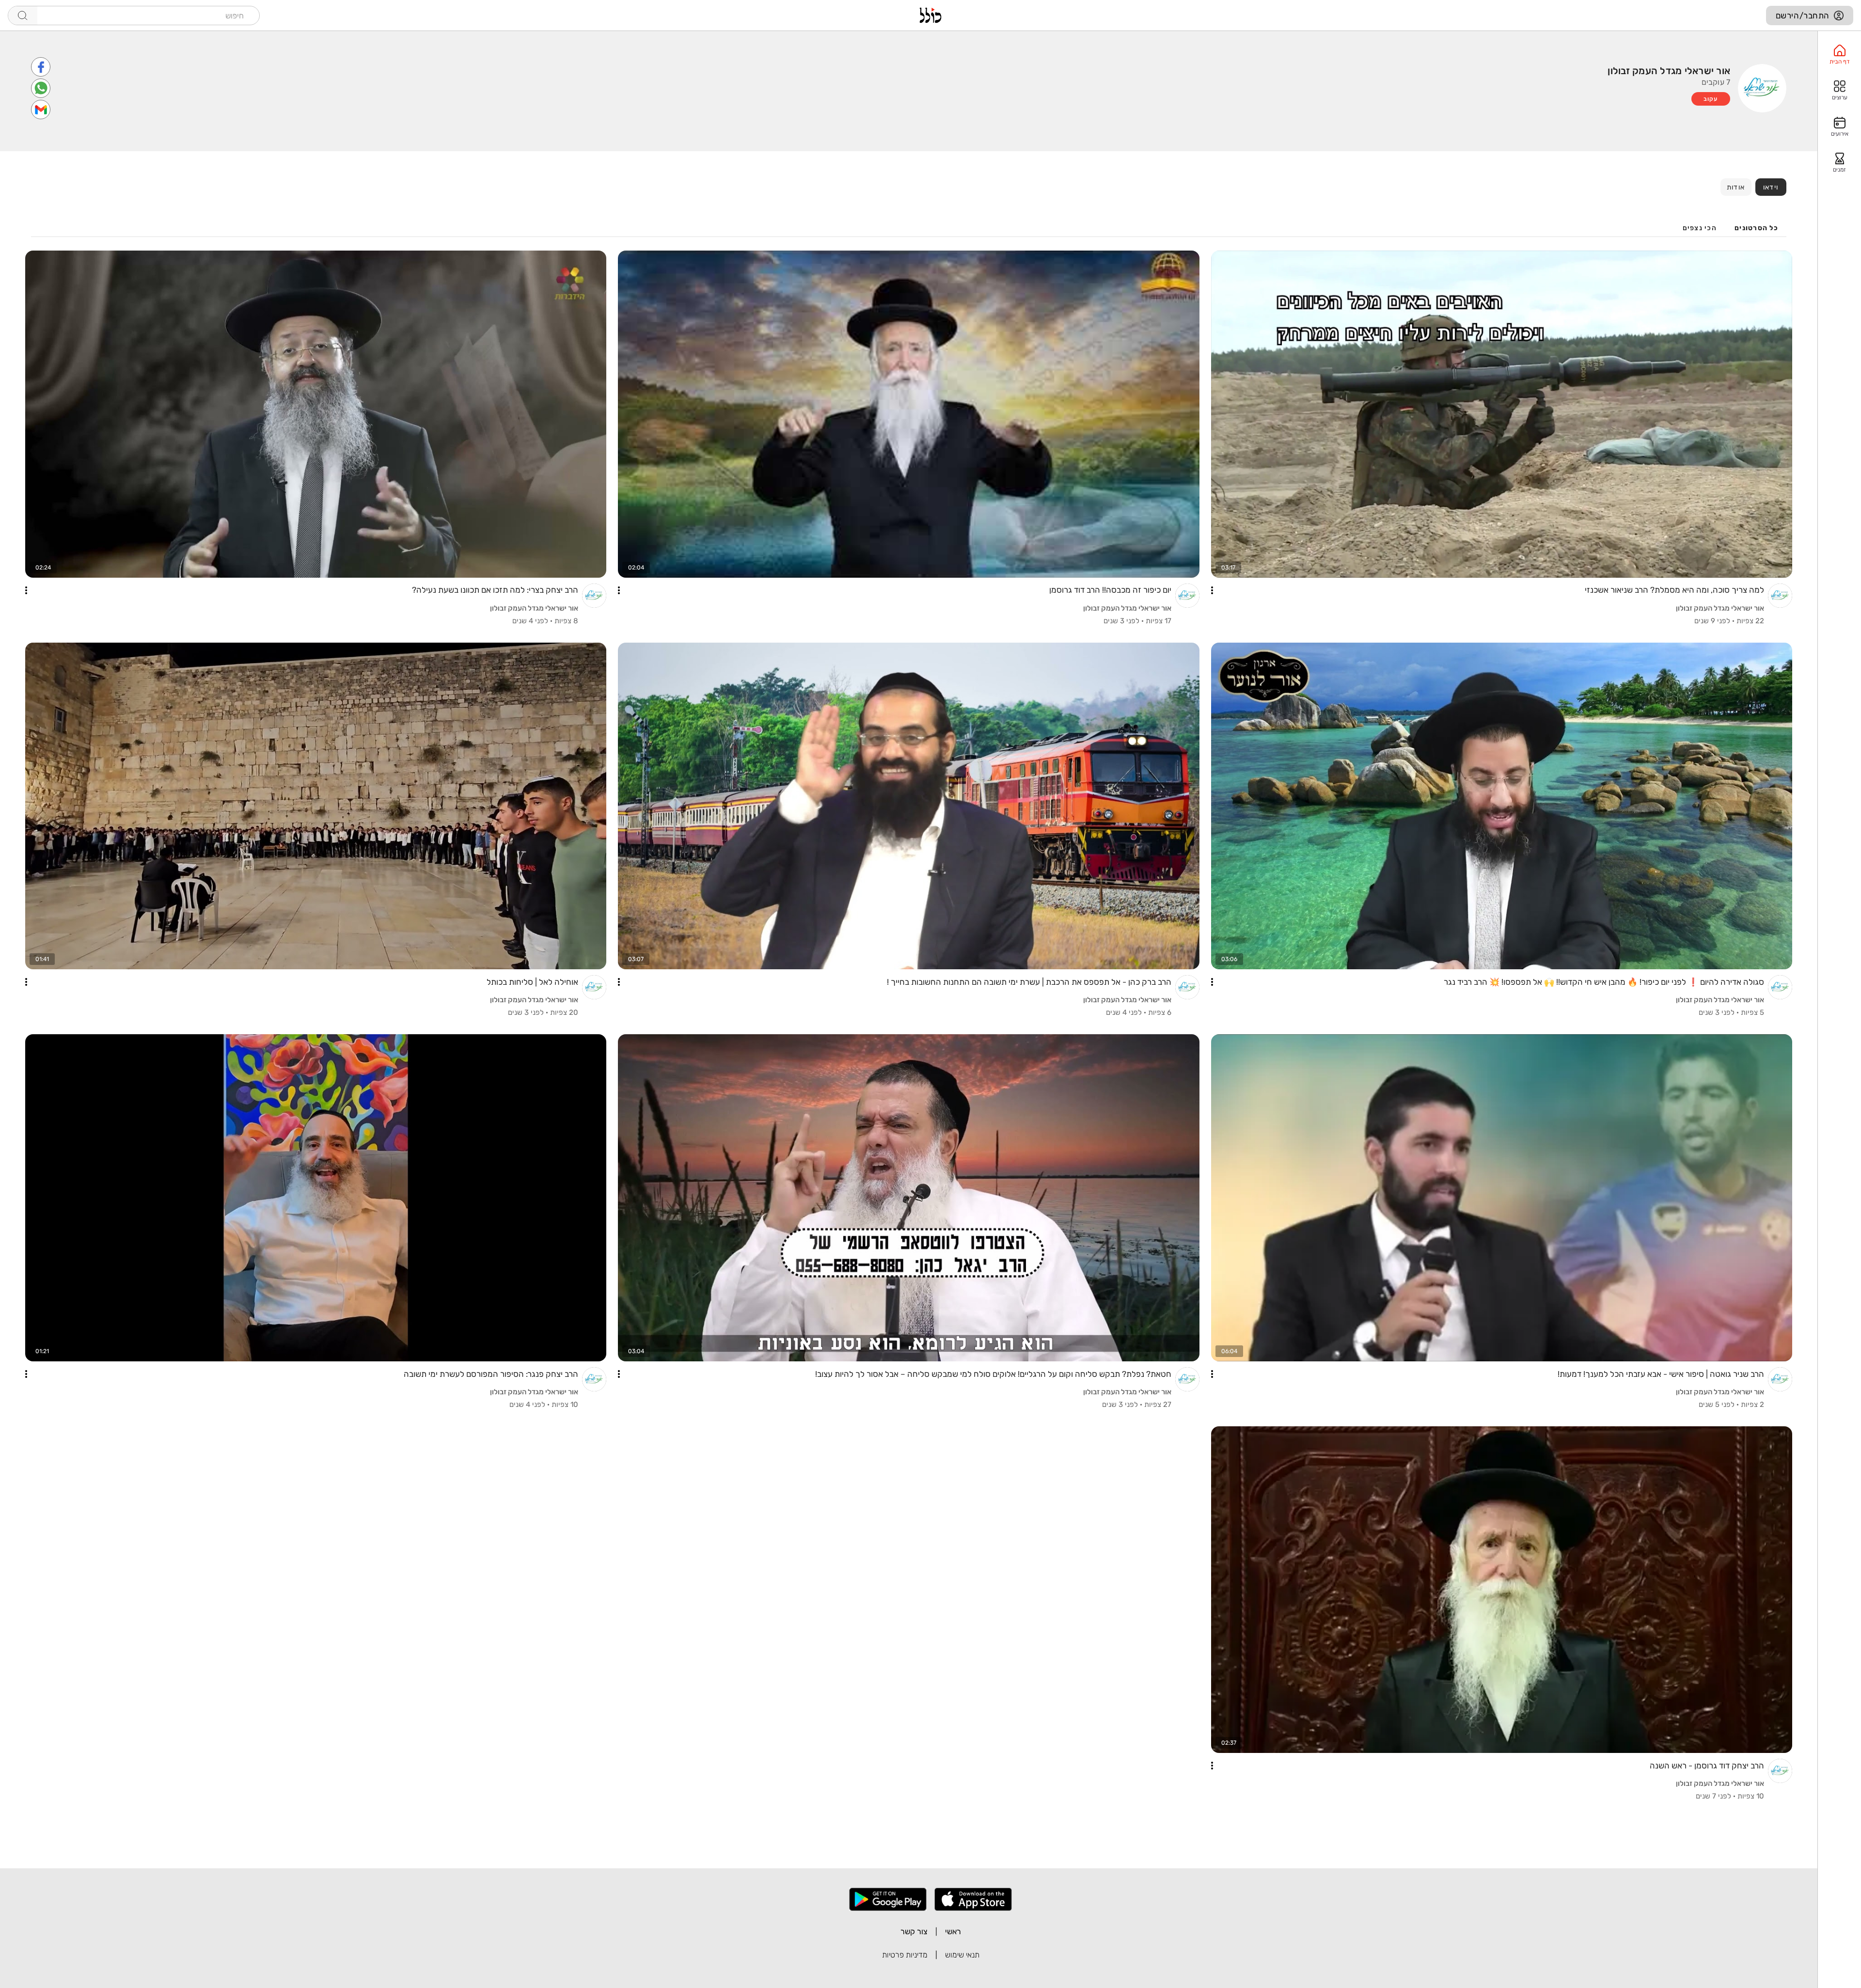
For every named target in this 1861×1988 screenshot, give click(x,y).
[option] (1839, 55)
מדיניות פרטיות (905, 1955)
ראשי (953, 1932)
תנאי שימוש (962, 1955)
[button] (1212, 590)
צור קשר (914, 1932)
